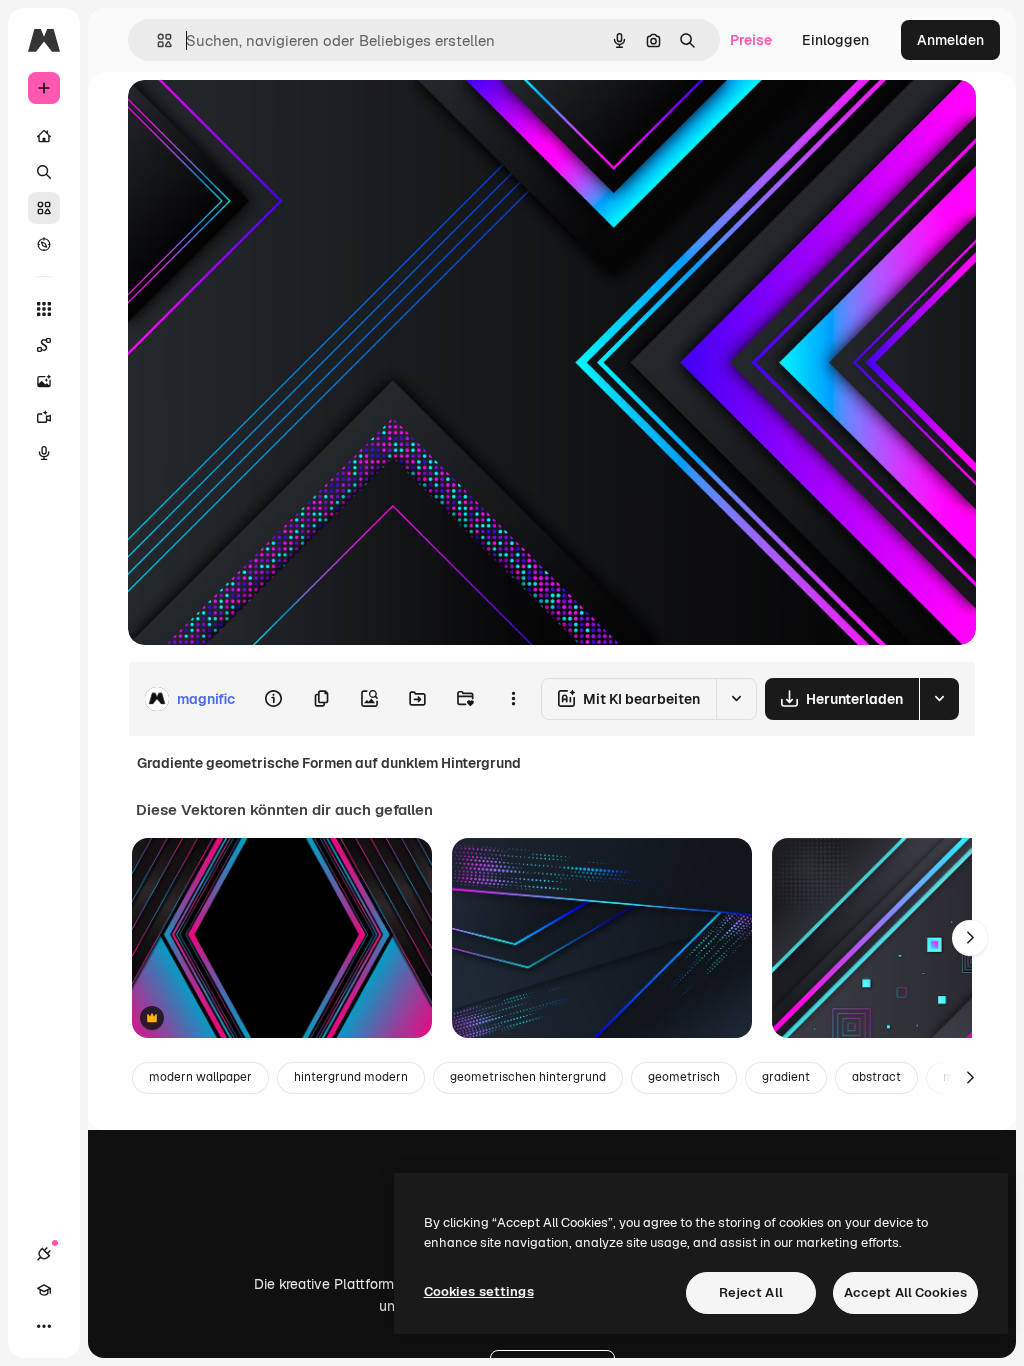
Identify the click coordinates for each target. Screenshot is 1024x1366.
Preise (751, 40)
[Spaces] (44, 345)
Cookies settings (479, 1291)
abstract (876, 1077)
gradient (786, 1077)
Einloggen (835, 40)
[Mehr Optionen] (513, 699)
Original (256, 117)
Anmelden (950, 40)
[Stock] (44, 208)
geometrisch (684, 1077)
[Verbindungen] (44, 1254)
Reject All (751, 1292)
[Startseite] (44, 136)
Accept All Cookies (905, 1292)
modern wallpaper (200, 1077)
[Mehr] (44, 1326)
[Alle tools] (44, 309)
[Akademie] (44, 1290)
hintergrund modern (351, 1077)
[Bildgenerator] (44, 381)
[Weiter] (970, 938)
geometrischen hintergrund (528, 1077)
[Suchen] (44, 172)
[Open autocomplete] (156, 40)
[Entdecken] (44, 244)
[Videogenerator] (44, 417)
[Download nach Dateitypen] (939, 699)
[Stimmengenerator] (44, 453)
